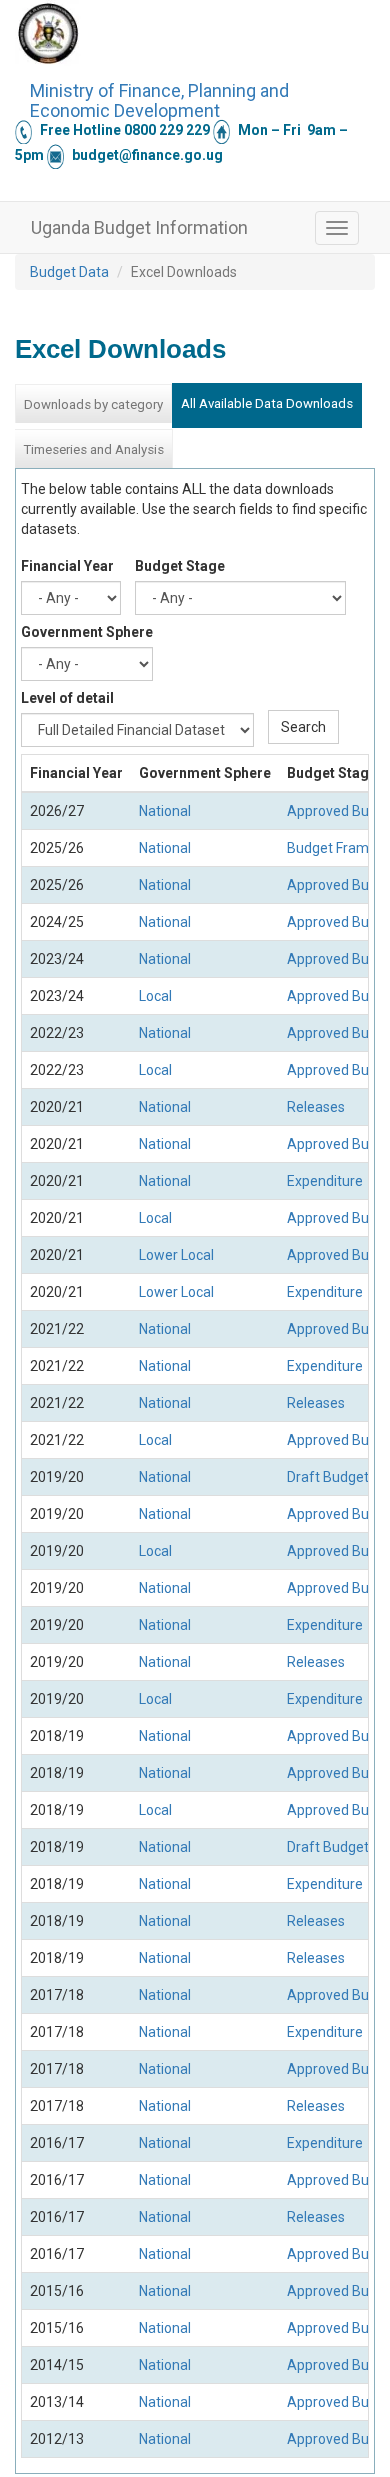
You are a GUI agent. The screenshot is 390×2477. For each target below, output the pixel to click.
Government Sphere (87, 632)
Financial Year (67, 566)
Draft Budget (328, 1477)
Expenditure (325, 1181)
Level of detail (67, 698)
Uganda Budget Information (139, 227)
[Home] (48, 33)
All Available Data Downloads (267, 403)
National (165, 811)
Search (303, 727)
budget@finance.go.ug (147, 155)
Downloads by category (93, 404)
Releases (316, 1107)
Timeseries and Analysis (93, 449)
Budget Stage (180, 566)
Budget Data (69, 272)
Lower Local (176, 1255)
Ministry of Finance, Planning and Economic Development (159, 98)
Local (155, 996)
